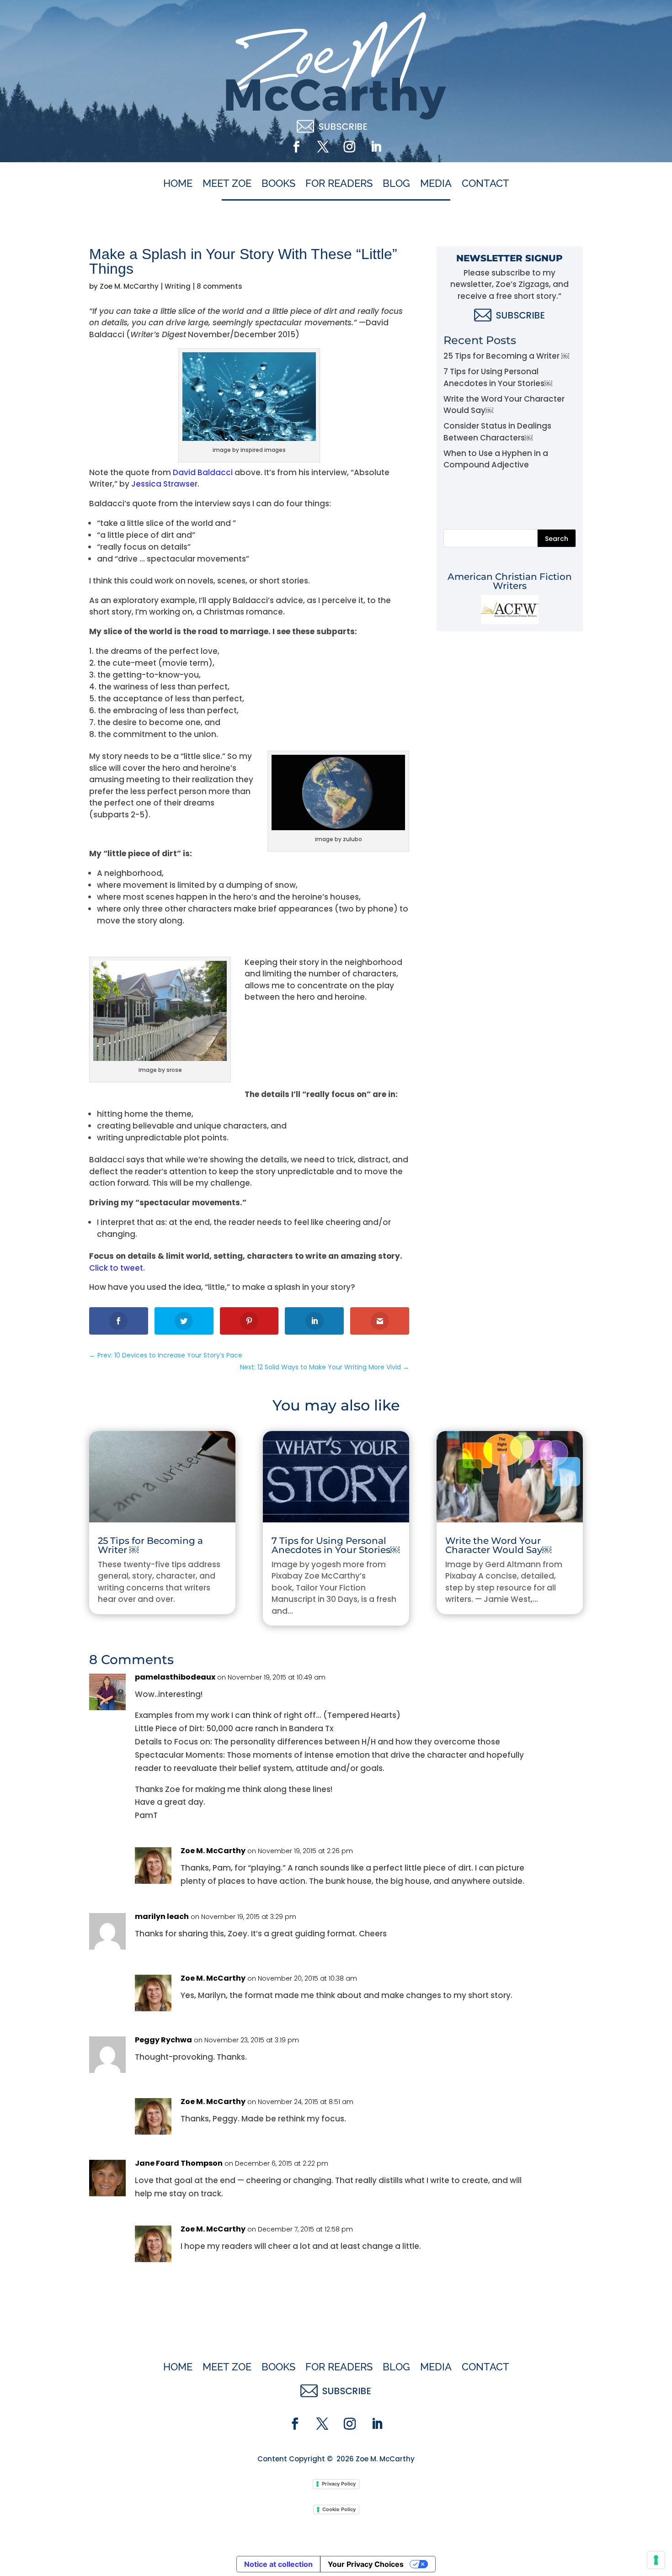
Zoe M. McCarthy (129, 286)
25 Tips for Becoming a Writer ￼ (506, 356)
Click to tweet (116, 1268)
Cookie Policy (339, 2509)
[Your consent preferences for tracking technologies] (656, 2560)
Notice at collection (278, 2564)
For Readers (339, 184)
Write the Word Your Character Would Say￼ (498, 1545)
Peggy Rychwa (163, 2040)
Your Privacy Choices (366, 2564)
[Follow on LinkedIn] (376, 147)
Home (178, 184)
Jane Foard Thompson (179, 2163)
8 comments (219, 286)
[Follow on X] (323, 147)
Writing (178, 286)
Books (278, 184)
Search (557, 539)
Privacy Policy (339, 2484)
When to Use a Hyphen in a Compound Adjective (496, 459)
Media (436, 184)
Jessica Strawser (164, 484)
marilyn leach (162, 1916)
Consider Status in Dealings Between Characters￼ (497, 432)
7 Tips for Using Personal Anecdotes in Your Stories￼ (498, 377)
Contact (485, 184)
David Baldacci (203, 472)
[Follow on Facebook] (296, 147)
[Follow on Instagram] (349, 147)
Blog (396, 184)
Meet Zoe (227, 184)
